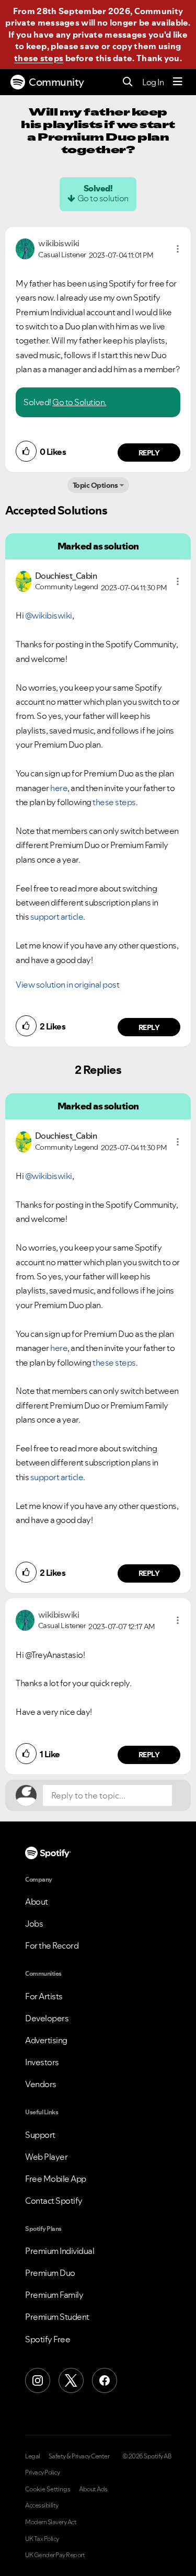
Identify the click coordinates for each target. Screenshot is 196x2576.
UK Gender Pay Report (55, 2555)
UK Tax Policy (42, 2539)
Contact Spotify (54, 2201)
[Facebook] (105, 2380)
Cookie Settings (48, 2489)
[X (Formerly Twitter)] (71, 2380)
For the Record (52, 1945)
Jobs (34, 1924)
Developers (47, 2018)
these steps (39, 58)
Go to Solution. (79, 402)
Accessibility (42, 2505)
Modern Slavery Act (51, 2522)
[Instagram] (38, 2380)
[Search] (128, 82)
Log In (153, 82)
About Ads (93, 2489)
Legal (33, 2456)
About (37, 1902)
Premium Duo (50, 2273)
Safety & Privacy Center (79, 2456)
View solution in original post (67, 984)
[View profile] (25, 248)
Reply (149, 453)
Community (56, 82)
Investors (42, 2062)
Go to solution (103, 198)
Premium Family (54, 2295)
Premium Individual (60, 2251)
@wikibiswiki (49, 615)
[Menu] (178, 82)
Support (40, 2135)
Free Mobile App (56, 2179)
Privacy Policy (42, 2472)
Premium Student (57, 2317)
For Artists (44, 1996)
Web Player (46, 2157)
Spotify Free (48, 2339)
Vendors (41, 2084)
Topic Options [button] (95, 485)
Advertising (46, 2040)
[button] (178, 249)
